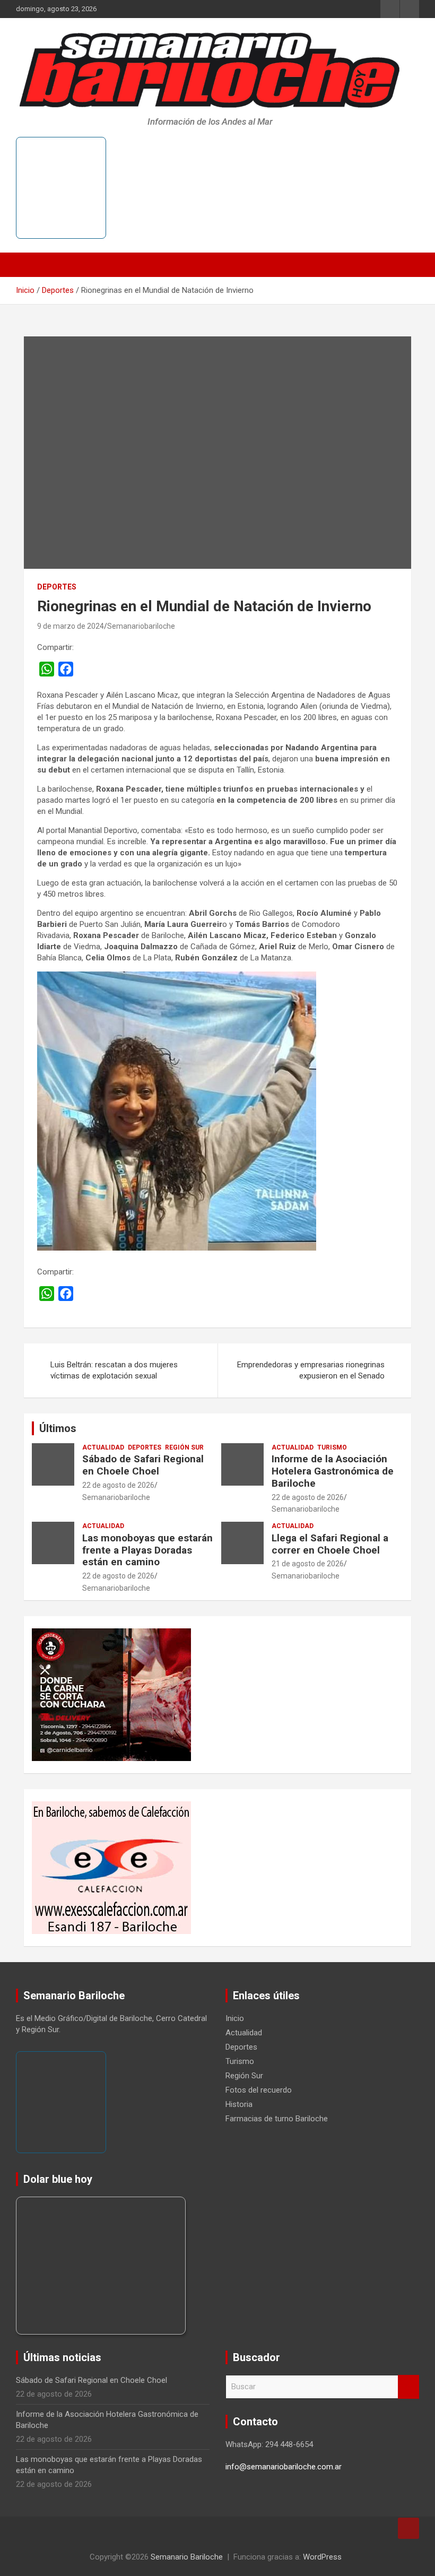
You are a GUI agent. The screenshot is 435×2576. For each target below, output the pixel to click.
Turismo (332, 1447)
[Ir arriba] (408, 2528)
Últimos (58, 1428)
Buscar (408, 2387)
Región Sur (184, 1447)
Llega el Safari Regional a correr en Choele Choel (330, 1544)
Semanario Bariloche (187, 2557)
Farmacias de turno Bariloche (277, 2119)
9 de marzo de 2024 (71, 626)
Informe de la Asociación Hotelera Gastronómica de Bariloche (333, 1471)
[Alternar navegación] (29, 265)
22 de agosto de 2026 (118, 1485)
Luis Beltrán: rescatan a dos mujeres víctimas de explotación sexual (114, 1370)
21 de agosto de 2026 (308, 1564)
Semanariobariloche (141, 626)
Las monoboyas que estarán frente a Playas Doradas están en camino (147, 1550)
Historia (239, 2104)
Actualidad (103, 1447)
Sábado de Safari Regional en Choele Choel (143, 1465)
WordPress (322, 2557)
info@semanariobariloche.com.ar (284, 2467)
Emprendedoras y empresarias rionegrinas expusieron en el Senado (311, 1370)
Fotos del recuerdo (259, 2090)
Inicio (235, 2018)
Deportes (57, 587)
